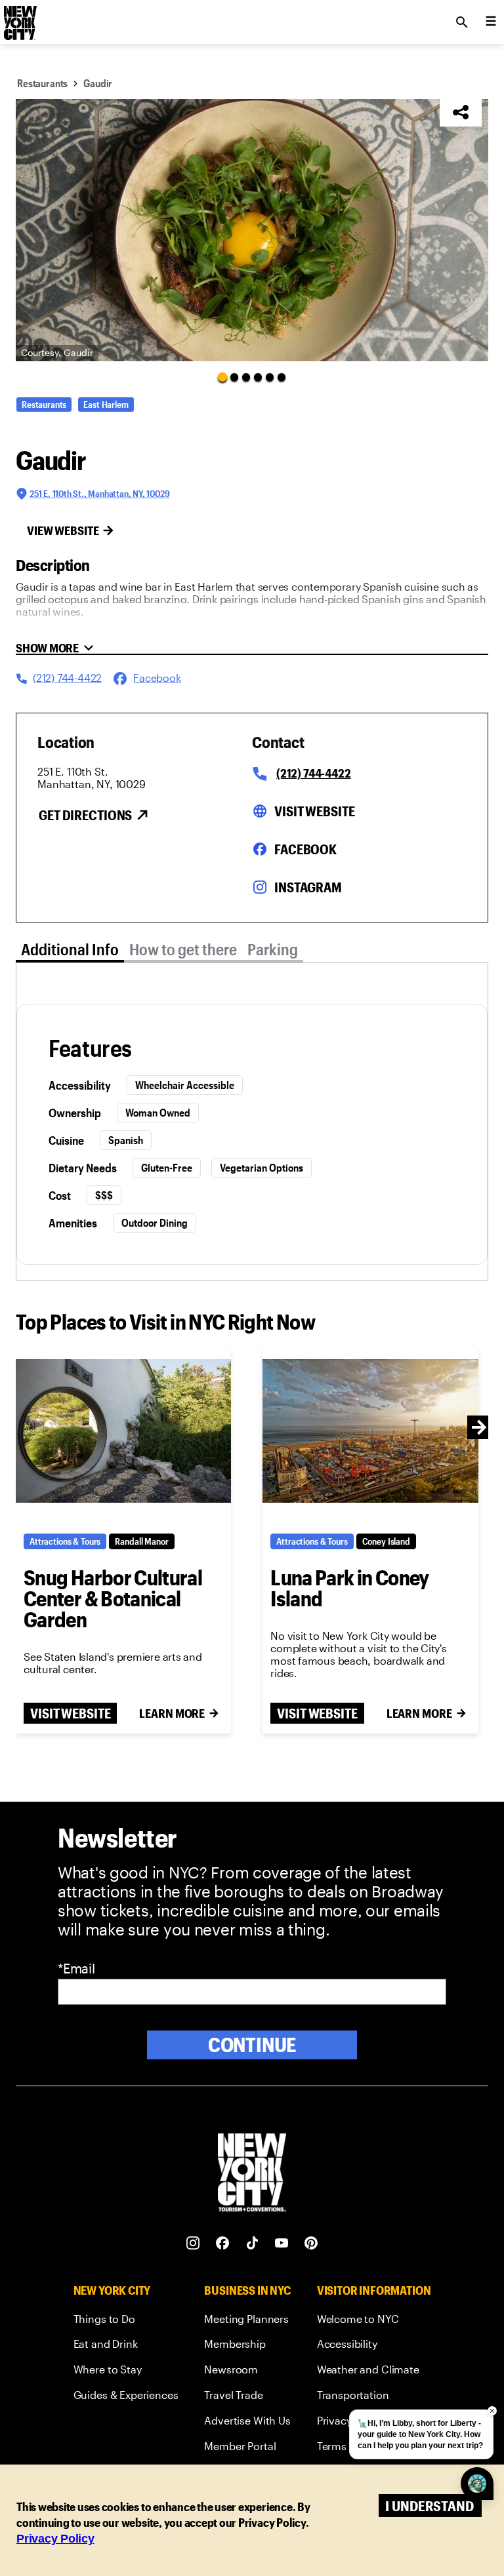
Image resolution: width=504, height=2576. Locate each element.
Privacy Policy (55, 2539)
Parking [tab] (273, 949)
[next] (479, 1427)
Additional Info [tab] (70, 949)
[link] (126, 2321)
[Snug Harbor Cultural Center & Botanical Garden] (123, 1431)
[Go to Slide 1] (222, 376)
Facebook (305, 849)
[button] (252, 230)
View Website (63, 530)
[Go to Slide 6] (282, 377)
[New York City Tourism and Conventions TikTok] (252, 2243)
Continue (252, 2045)
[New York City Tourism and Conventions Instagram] (193, 2243)
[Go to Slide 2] (234, 377)
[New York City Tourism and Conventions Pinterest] (311, 2243)
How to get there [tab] (183, 949)
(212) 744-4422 (313, 773)
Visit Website (314, 811)
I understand (430, 2506)
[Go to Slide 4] (258, 377)
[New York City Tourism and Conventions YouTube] (282, 2243)
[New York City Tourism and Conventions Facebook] (223, 2243)
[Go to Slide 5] (270, 377)
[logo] (19, 18)
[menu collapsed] (491, 22)
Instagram (308, 887)
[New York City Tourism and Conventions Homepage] (252, 2174)
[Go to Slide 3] (246, 377)
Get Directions (85, 815)
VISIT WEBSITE (70, 1713)
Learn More (172, 1713)
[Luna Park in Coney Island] (370, 1431)
